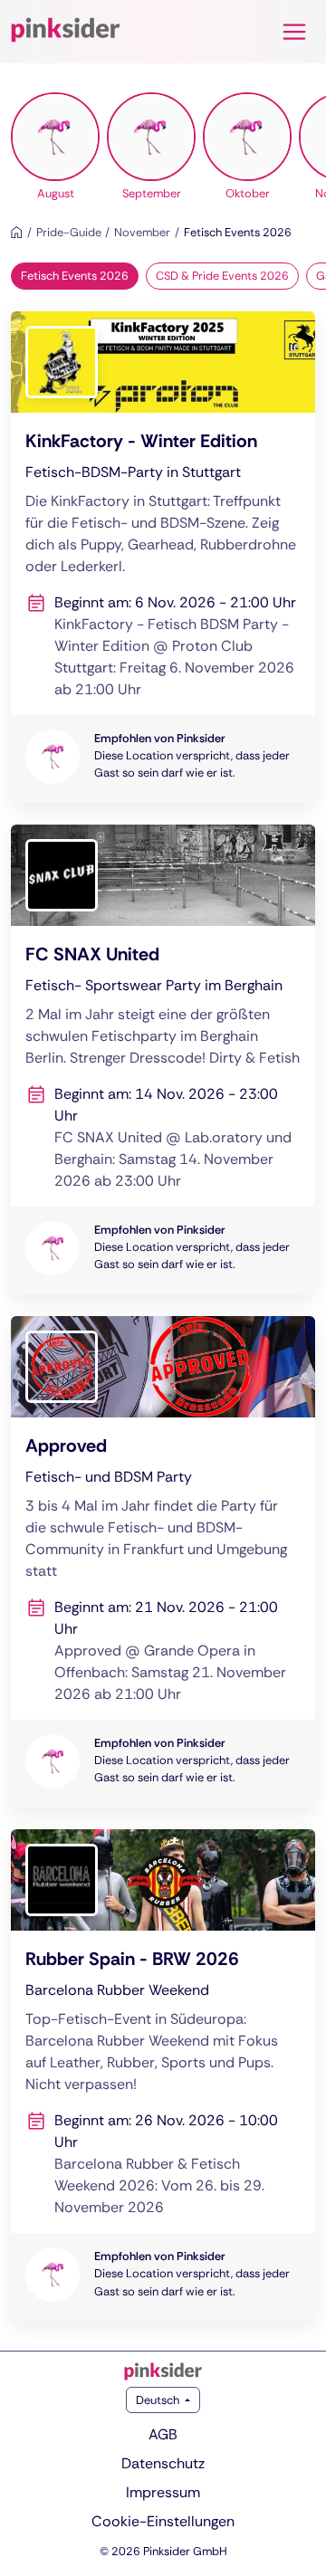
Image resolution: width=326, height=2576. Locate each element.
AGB (163, 2434)
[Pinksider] (163, 2371)
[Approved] (163, 1562)
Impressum (163, 2492)
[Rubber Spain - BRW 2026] (163, 2075)
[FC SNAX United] (163, 1059)
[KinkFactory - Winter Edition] (163, 557)
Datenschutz (163, 2463)
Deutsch (159, 2400)
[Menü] (294, 32)
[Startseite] (17, 232)
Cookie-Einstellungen (163, 2521)
